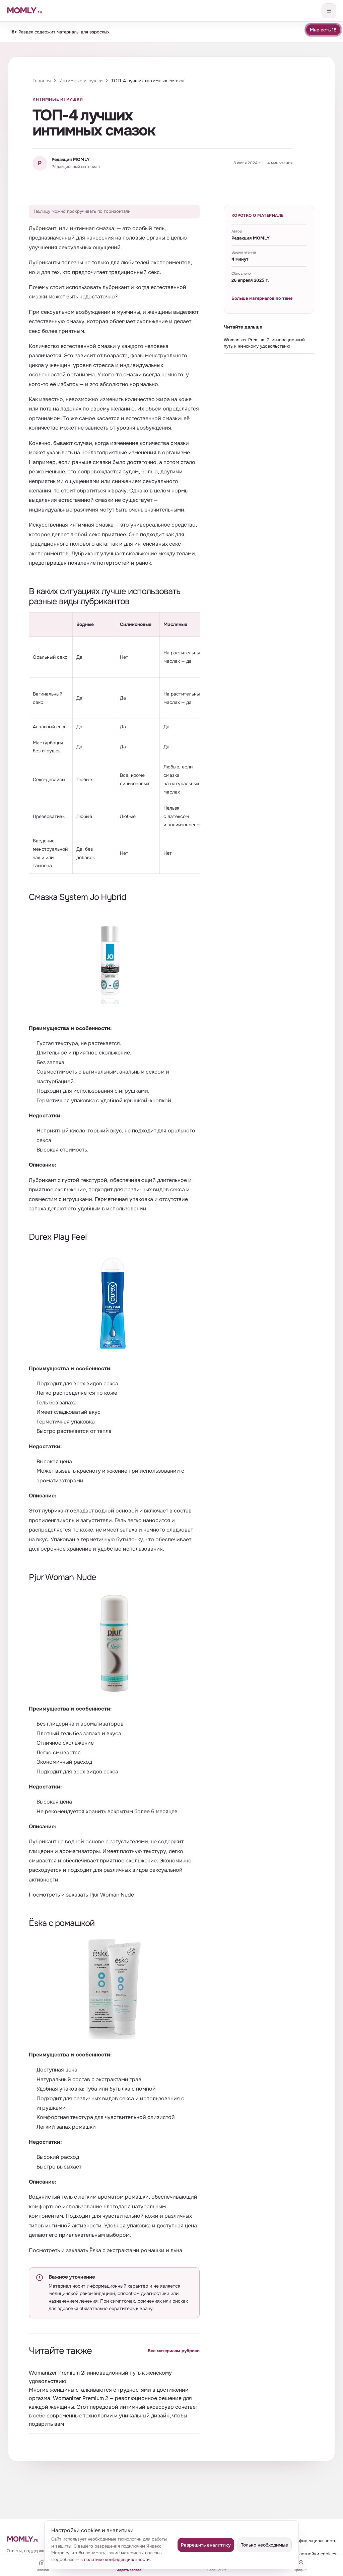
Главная (42, 81)
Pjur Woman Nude (112, 1895)
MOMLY (22, 2539)
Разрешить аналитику (206, 2545)
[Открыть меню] (329, 11)
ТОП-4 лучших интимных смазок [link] (148, 81)
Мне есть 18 (323, 30)
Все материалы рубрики (174, 2351)
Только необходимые (264, 2545)
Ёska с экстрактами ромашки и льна (136, 2250)
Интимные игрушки (81, 81)
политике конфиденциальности (117, 2559)
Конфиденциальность (314, 2541)
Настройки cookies (316, 2554)
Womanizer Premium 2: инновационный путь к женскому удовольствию (100, 2377)
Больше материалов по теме (262, 298)
